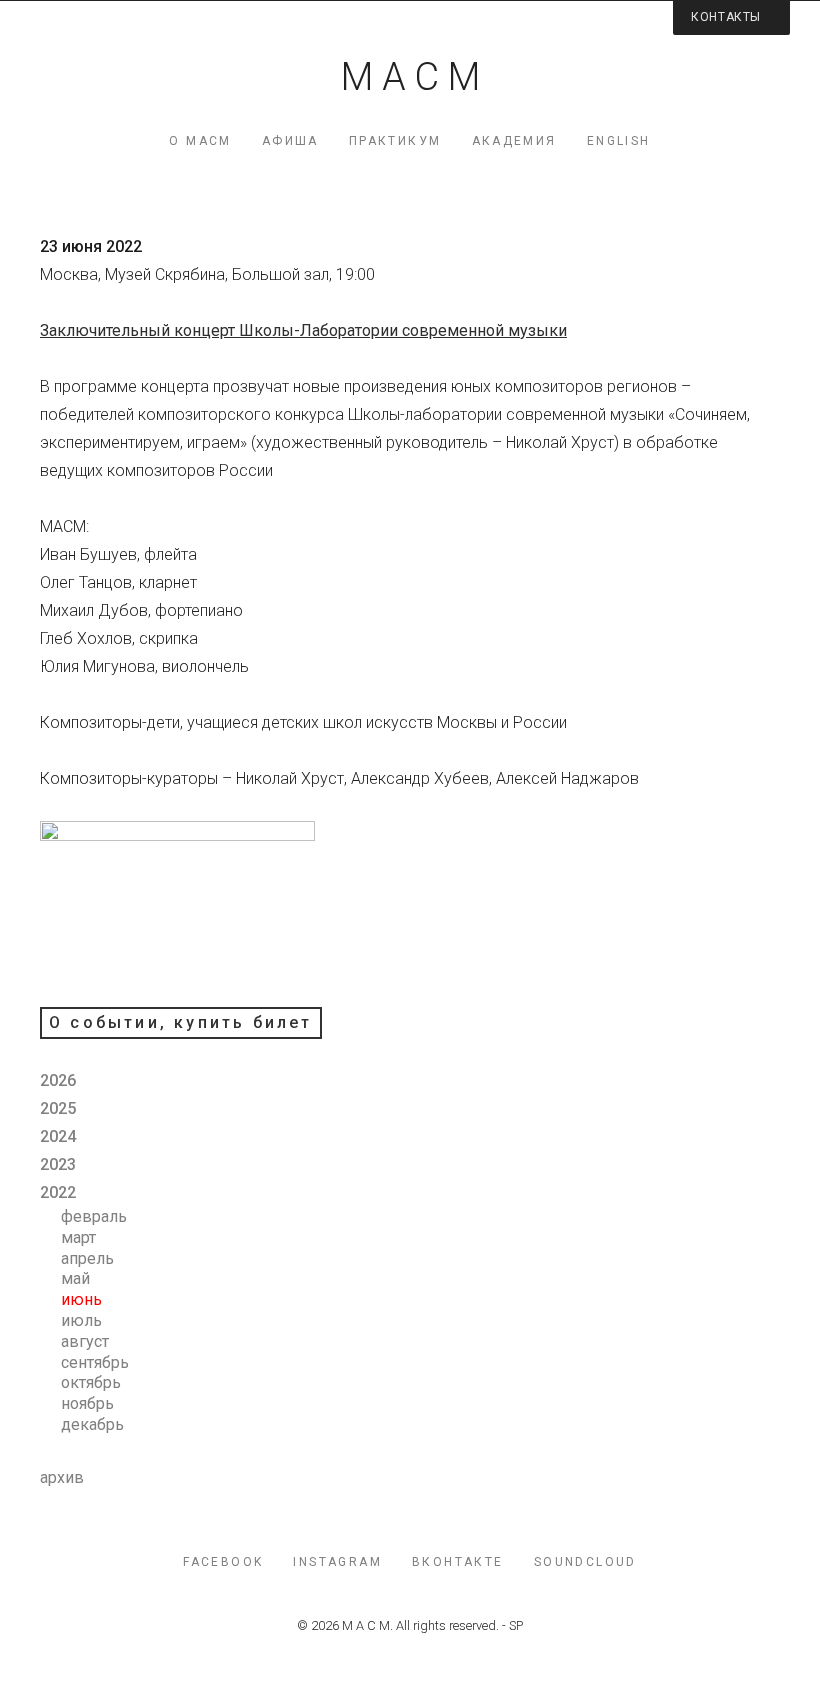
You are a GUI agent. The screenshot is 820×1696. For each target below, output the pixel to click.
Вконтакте (458, 1562)
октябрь (91, 1382)
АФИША (290, 141)
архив (62, 1477)
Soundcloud (585, 1562)
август (85, 1341)
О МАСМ (200, 141)
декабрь (92, 1424)
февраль (94, 1216)
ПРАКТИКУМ (395, 141)
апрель (87, 1258)
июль (81, 1320)
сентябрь (95, 1362)
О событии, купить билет (181, 1022)
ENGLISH (619, 141)
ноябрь (87, 1403)
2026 (58, 1080)
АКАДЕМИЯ (514, 141)
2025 (58, 1108)
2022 (58, 1192)
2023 (58, 1164)
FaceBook (223, 1562)
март (78, 1237)
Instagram (337, 1562)
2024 (58, 1136)
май (75, 1278)
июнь (81, 1299)
